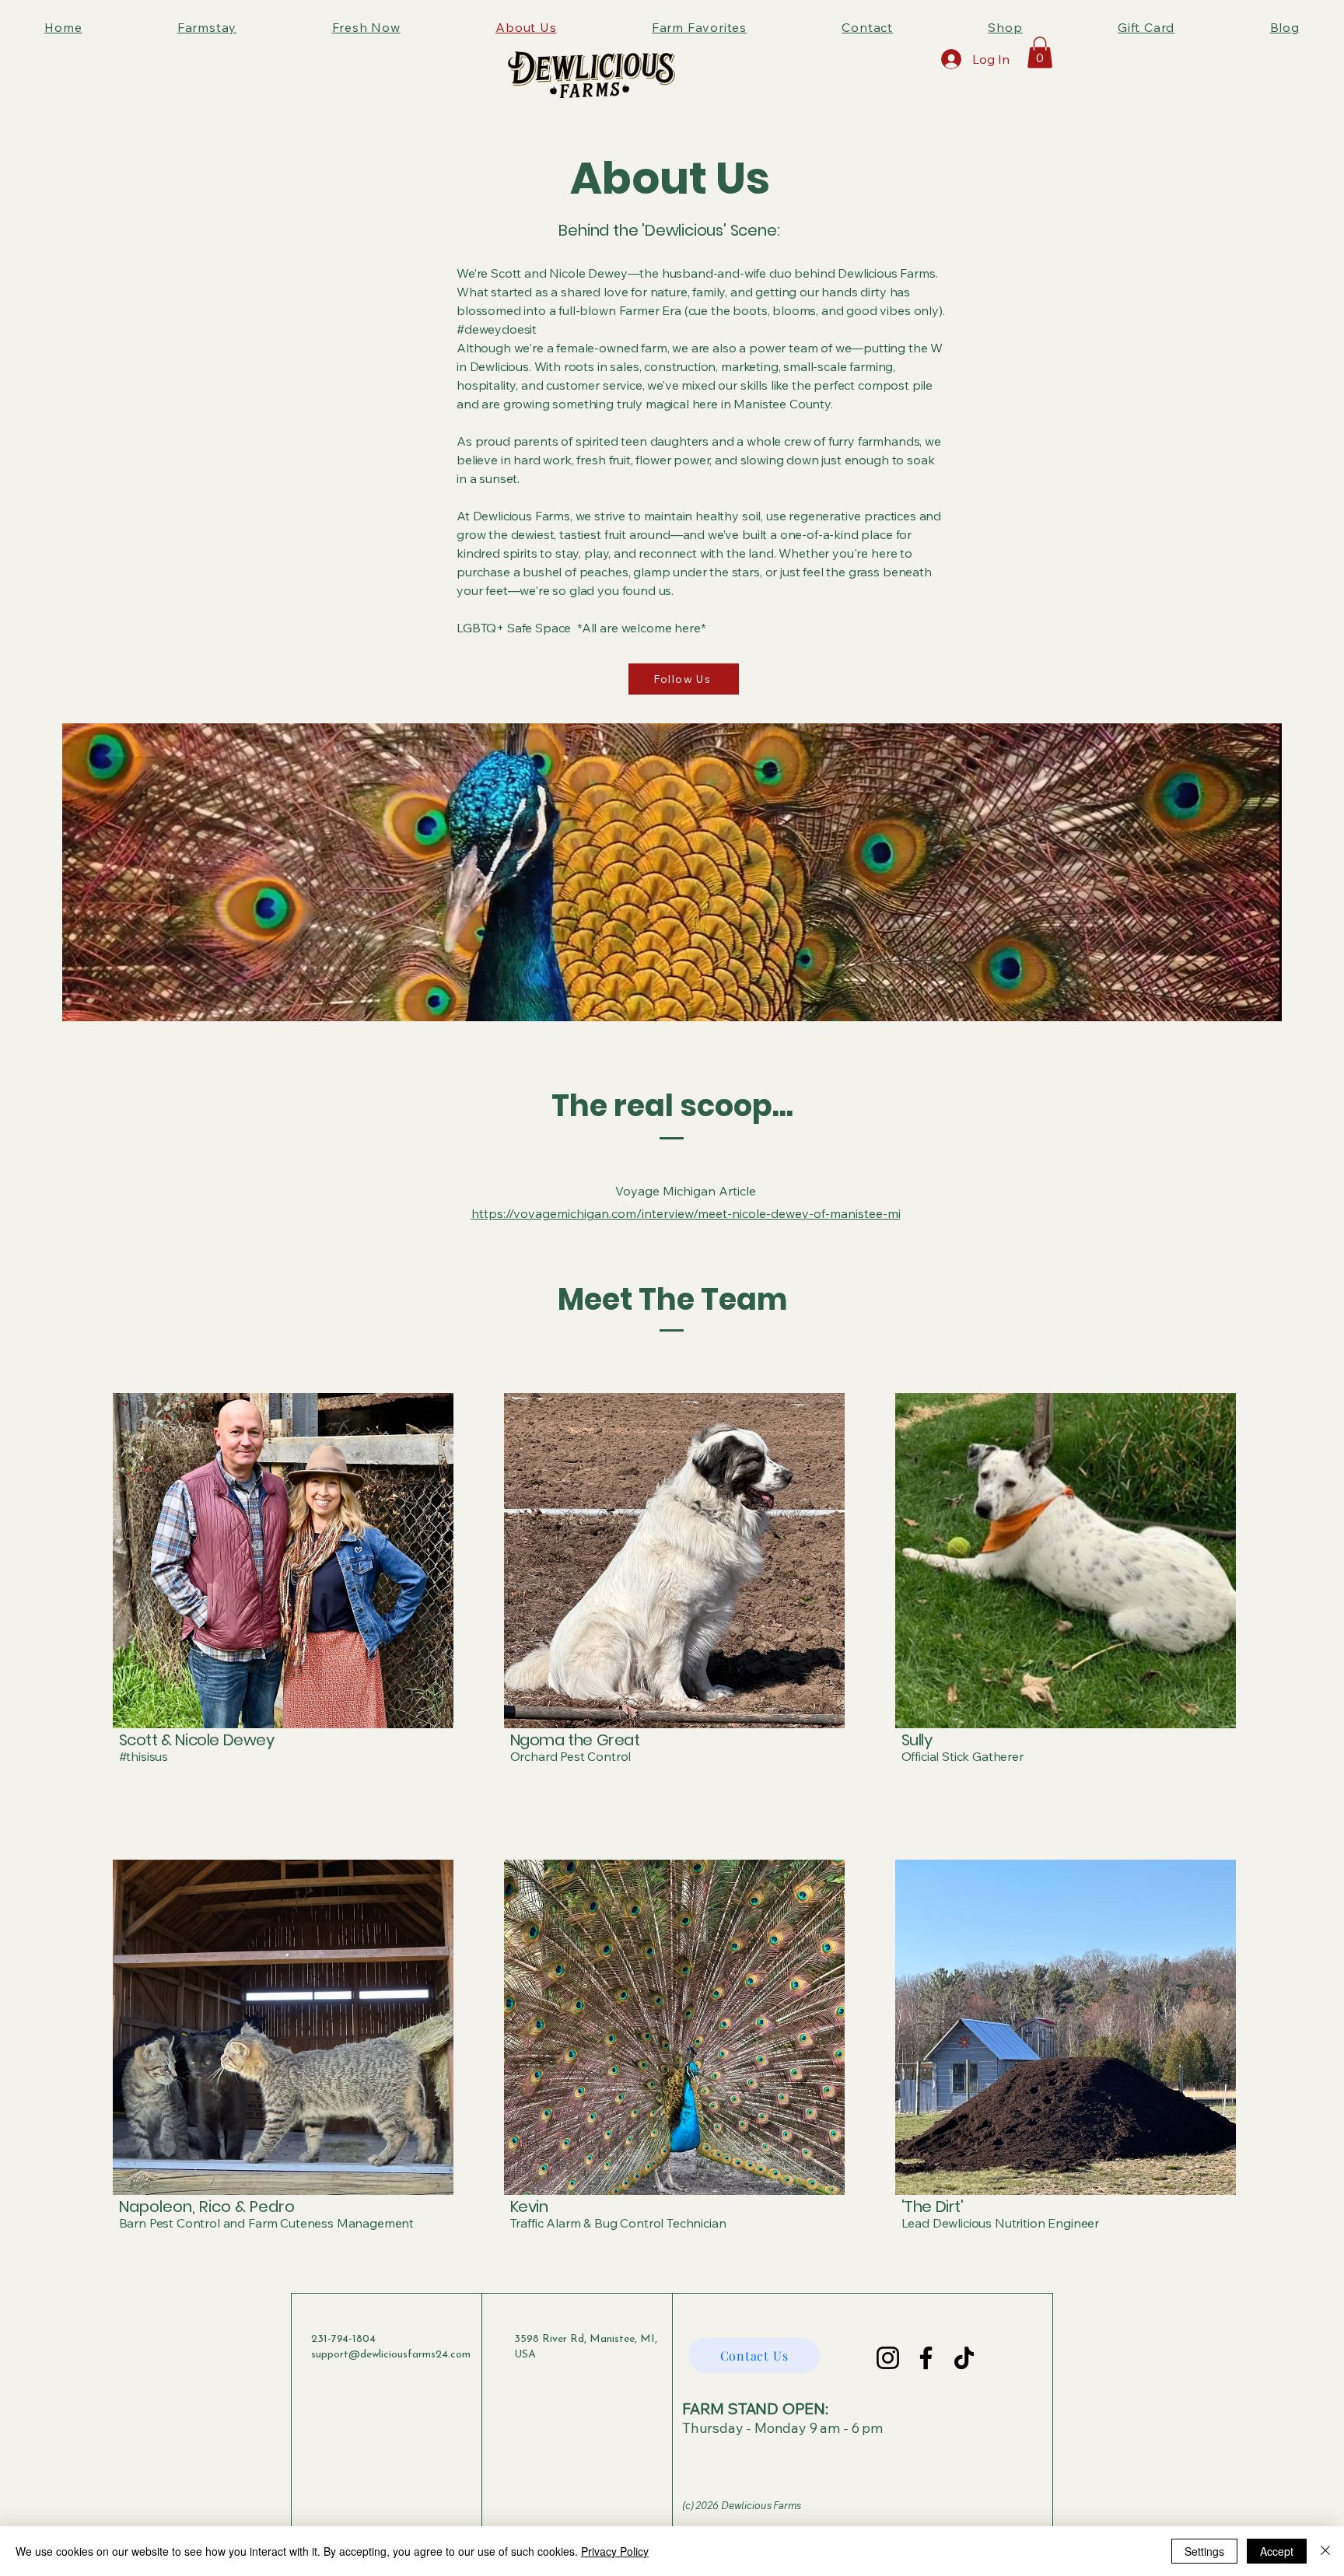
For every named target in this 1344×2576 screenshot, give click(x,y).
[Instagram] (888, 2358)
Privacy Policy (615, 2551)
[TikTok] (964, 2358)
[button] (1040, 52)
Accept (1277, 2551)
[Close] (1325, 2551)
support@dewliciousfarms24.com (391, 2355)
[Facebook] (926, 2358)
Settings (1204, 2551)
